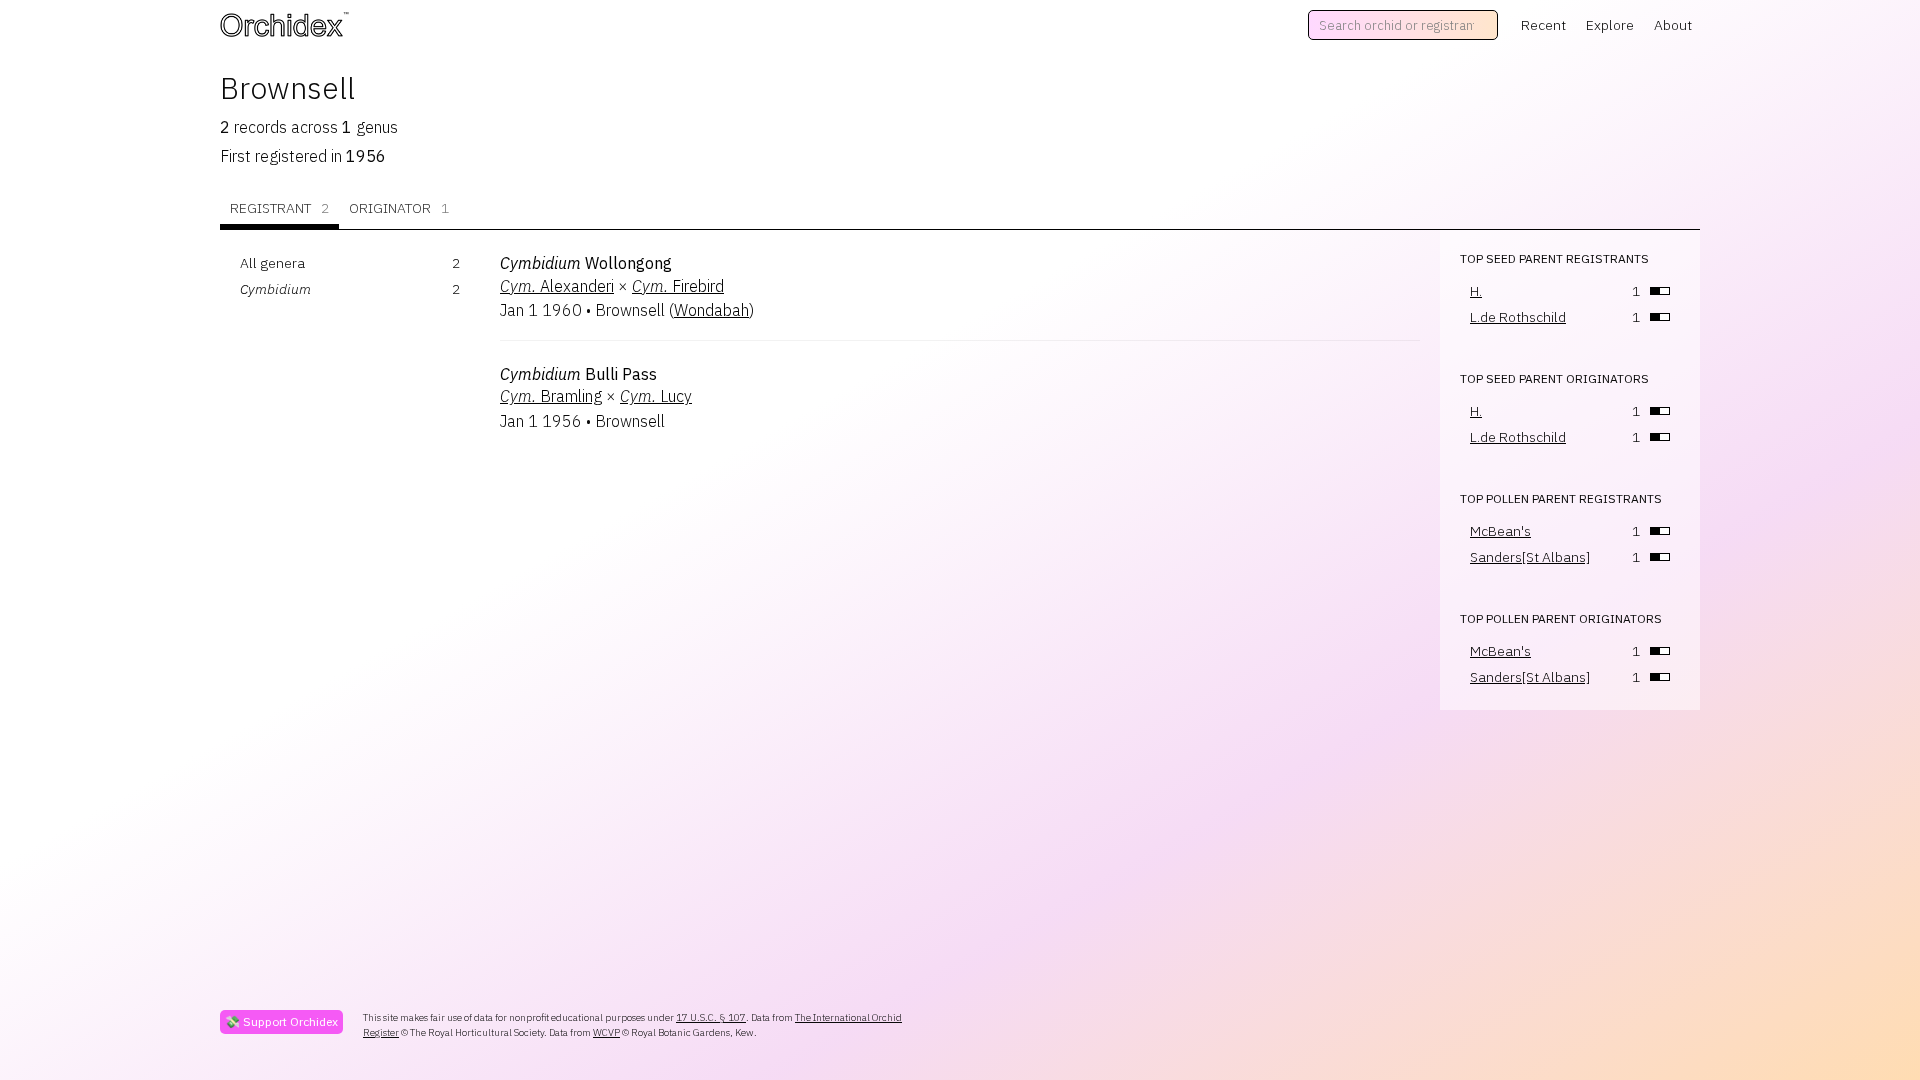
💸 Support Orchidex (281, 1021)
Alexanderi (557, 286)
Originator (399, 208)
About (1673, 25)
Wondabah (711, 310)
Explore (1610, 25)
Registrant (279, 208)
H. (1476, 291)
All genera (272, 263)
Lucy (656, 396)
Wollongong (586, 263)
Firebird (678, 286)
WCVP (606, 1032)
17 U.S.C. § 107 (711, 1017)
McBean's (1500, 531)
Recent (1543, 25)
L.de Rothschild (1518, 317)
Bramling (551, 396)
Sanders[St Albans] (1530, 557)
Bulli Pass (578, 374)
